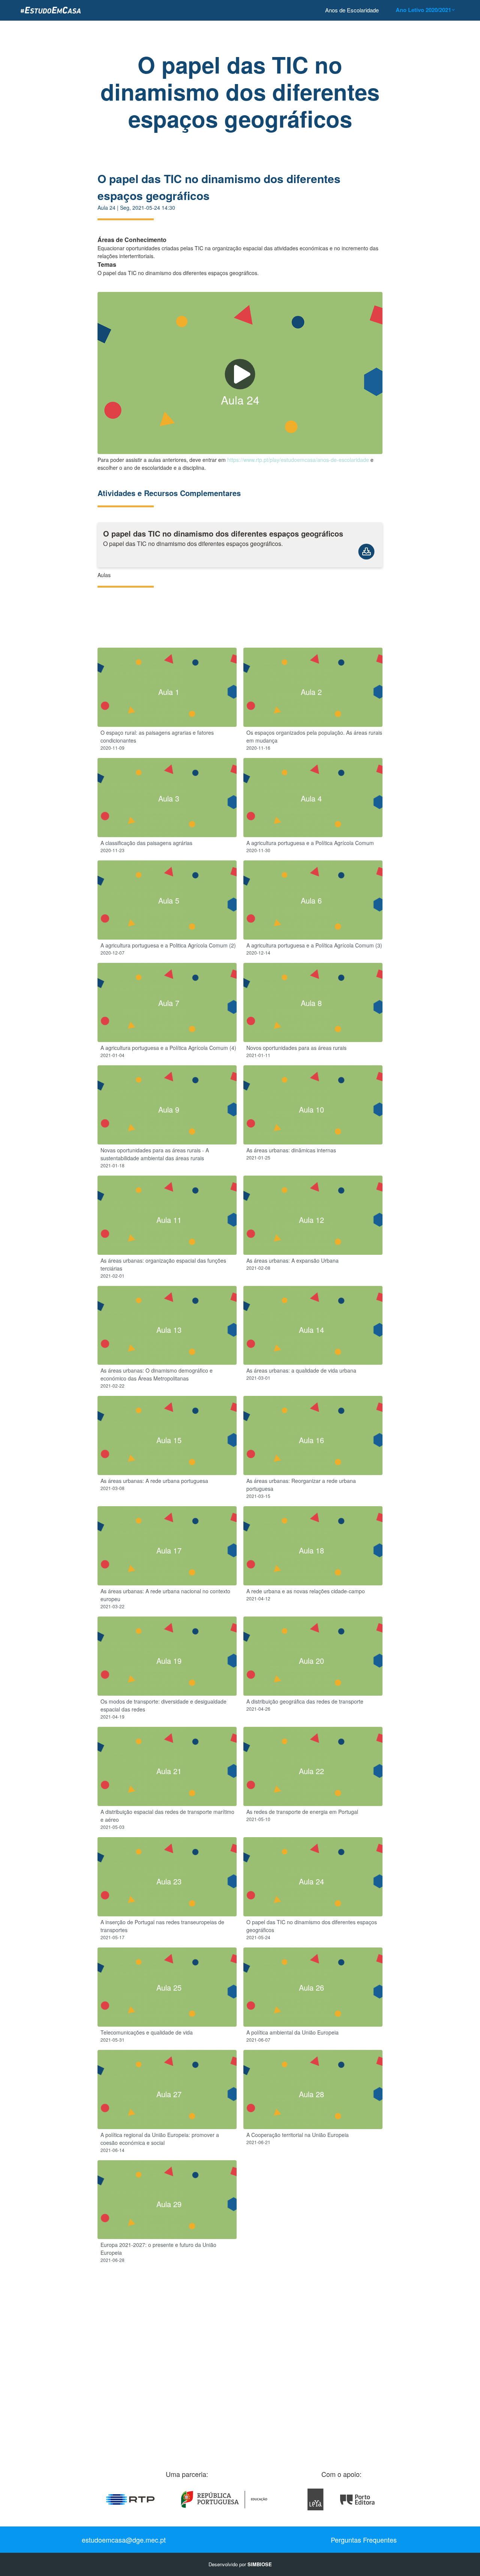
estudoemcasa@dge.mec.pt (124, 2540)
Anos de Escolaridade (352, 10)
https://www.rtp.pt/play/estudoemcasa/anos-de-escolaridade (298, 460)
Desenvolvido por (240, 2564)
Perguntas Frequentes (364, 2540)
